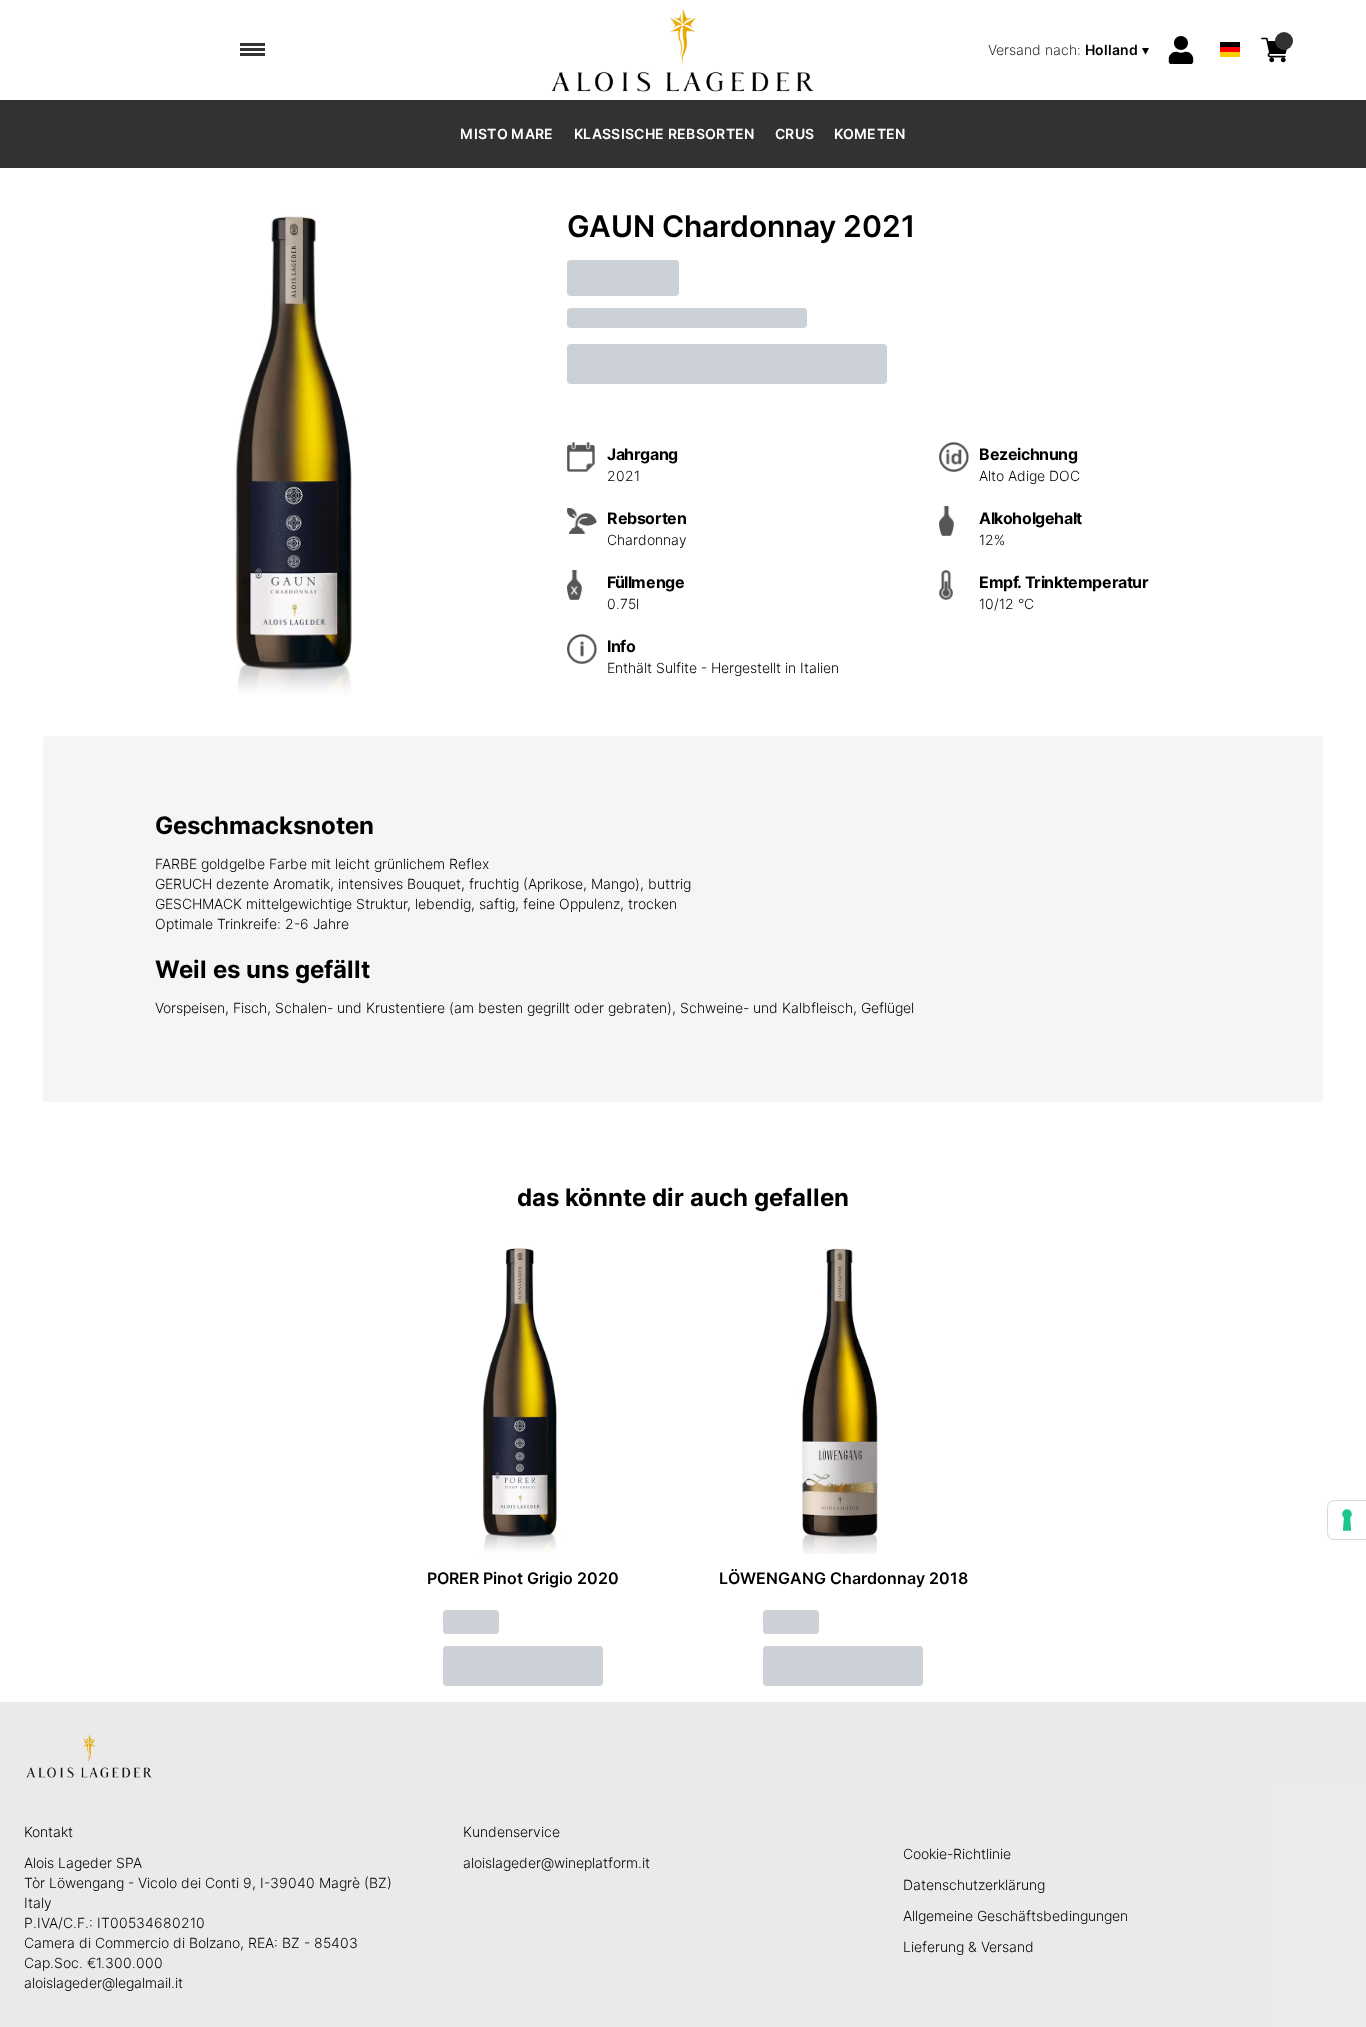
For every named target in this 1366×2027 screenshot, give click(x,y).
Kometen (869, 133)
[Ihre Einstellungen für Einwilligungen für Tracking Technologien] (1347, 1520)
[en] (1230, 23)
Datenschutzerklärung (974, 1884)
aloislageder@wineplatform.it (556, 1862)
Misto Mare (507, 133)
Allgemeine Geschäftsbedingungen (1015, 1915)
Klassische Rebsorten (664, 133)
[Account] (1181, 50)
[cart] (1275, 50)
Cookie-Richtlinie (957, 1853)
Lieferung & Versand (968, 1946)
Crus (794, 133)
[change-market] (1070, 50)
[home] (683, 50)
